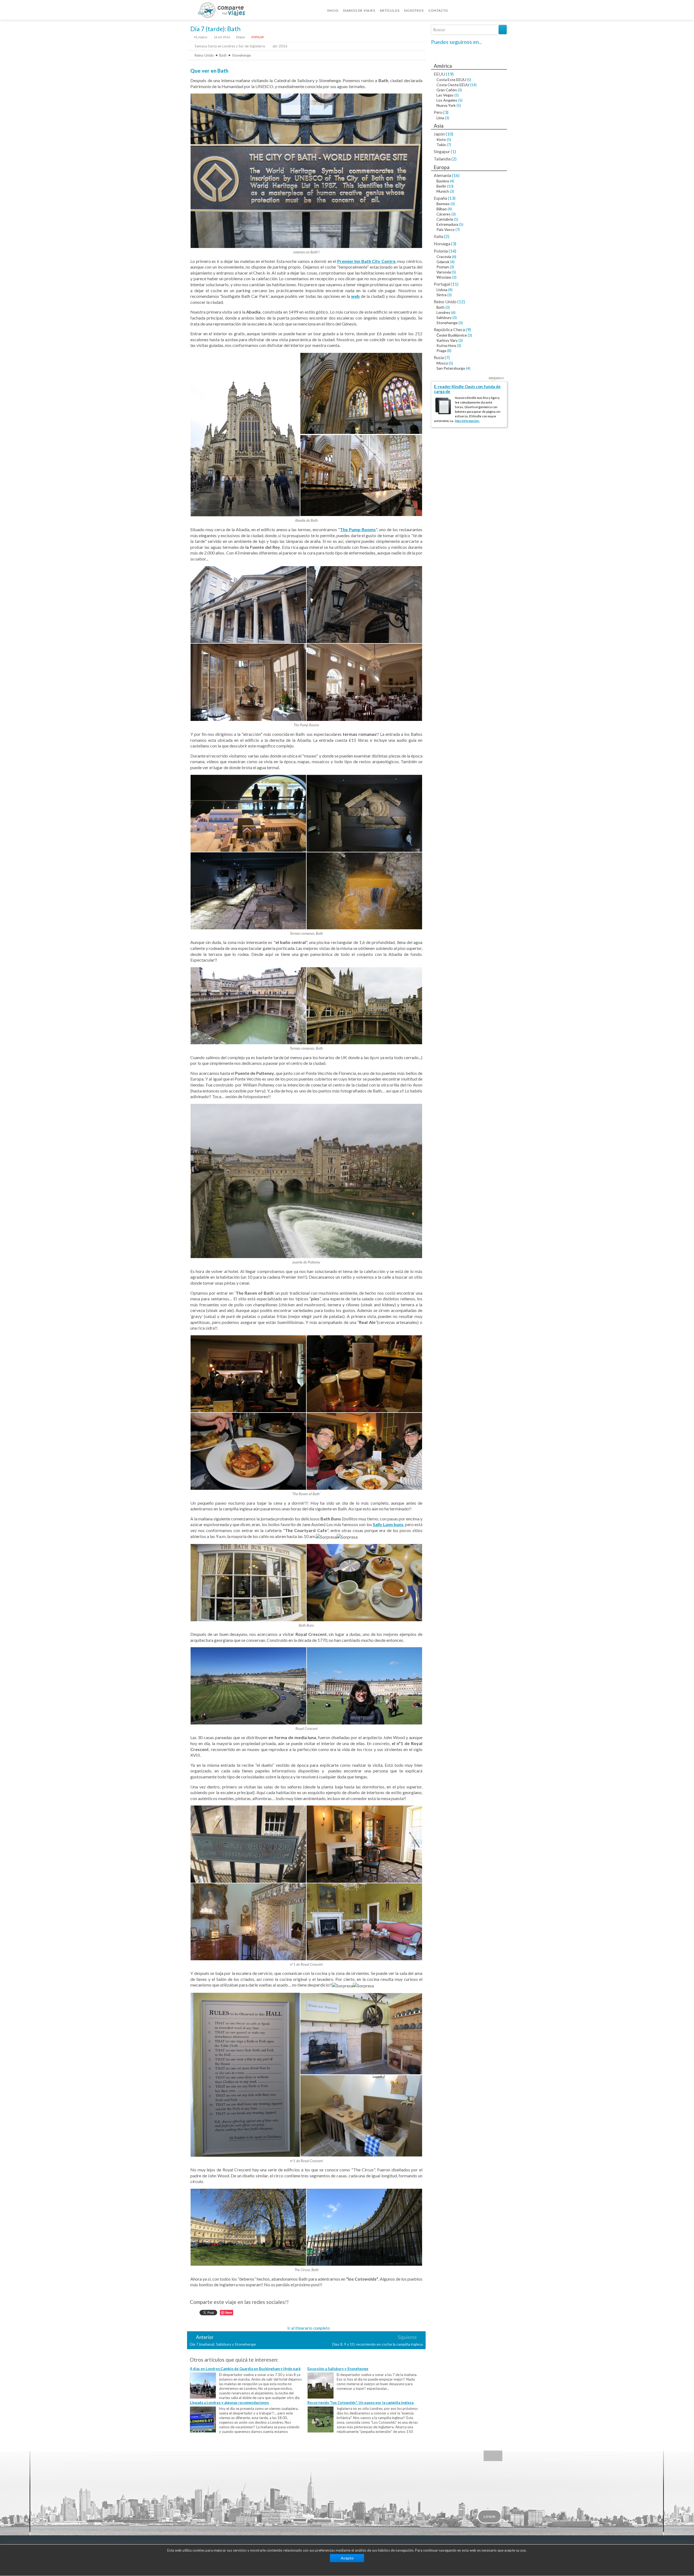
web (355, 296)
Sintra (441, 295)
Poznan (443, 267)
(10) (449, 134)
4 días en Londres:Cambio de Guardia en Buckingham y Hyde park (245, 2369)
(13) (452, 198)
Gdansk (443, 262)
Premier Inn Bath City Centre (366, 261)
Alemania (442, 175)
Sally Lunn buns (388, 1524)
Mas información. (467, 421)
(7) (449, 145)
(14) (473, 85)
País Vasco (446, 229)
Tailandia (442, 159)
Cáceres (444, 214)
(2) (454, 159)
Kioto (441, 139)
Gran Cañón (447, 90)
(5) (469, 80)
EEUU (439, 74)
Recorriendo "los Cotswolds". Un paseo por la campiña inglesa (360, 2403)
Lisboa (442, 290)
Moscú (442, 363)
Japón (439, 134)
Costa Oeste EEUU (453, 85)
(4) (452, 181)
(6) (454, 257)
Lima (440, 118)
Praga (441, 351)
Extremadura (447, 224)
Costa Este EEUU (451, 80)
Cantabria (445, 219)
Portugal (442, 284)
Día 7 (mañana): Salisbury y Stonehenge (223, 2344)
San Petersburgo (451, 368)
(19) (450, 74)
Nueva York (446, 105)
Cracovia (444, 257)
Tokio (441, 145)
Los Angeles (447, 100)
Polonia (441, 251)
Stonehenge (241, 55)
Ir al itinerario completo (309, 2328)
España (440, 198)
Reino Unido (204, 55)
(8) (449, 351)
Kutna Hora (446, 345)
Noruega (442, 244)
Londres (443, 312)
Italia (438, 236)
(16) (456, 175)
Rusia (439, 357)
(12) (461, 302)
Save (229, 2312)
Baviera (443, 181)
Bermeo (443, 204)
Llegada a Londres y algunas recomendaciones (229, 2403)
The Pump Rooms (358, 529)
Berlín (441, 186)
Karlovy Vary (447, 340)
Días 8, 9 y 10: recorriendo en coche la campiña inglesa (377, 2344)
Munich (443, 191)
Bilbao (442, 209)
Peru (438, 112)
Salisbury (444, 317)
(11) (455, 284)
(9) (468, 329)
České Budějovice (452, 335)
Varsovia (444, 272)
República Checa (449, 329)
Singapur (442, 151)
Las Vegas (445, 95)
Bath (223, 55)
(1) (453, 151)
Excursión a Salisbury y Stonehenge (338, 2369)
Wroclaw (444, 277)
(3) (460, 90)
